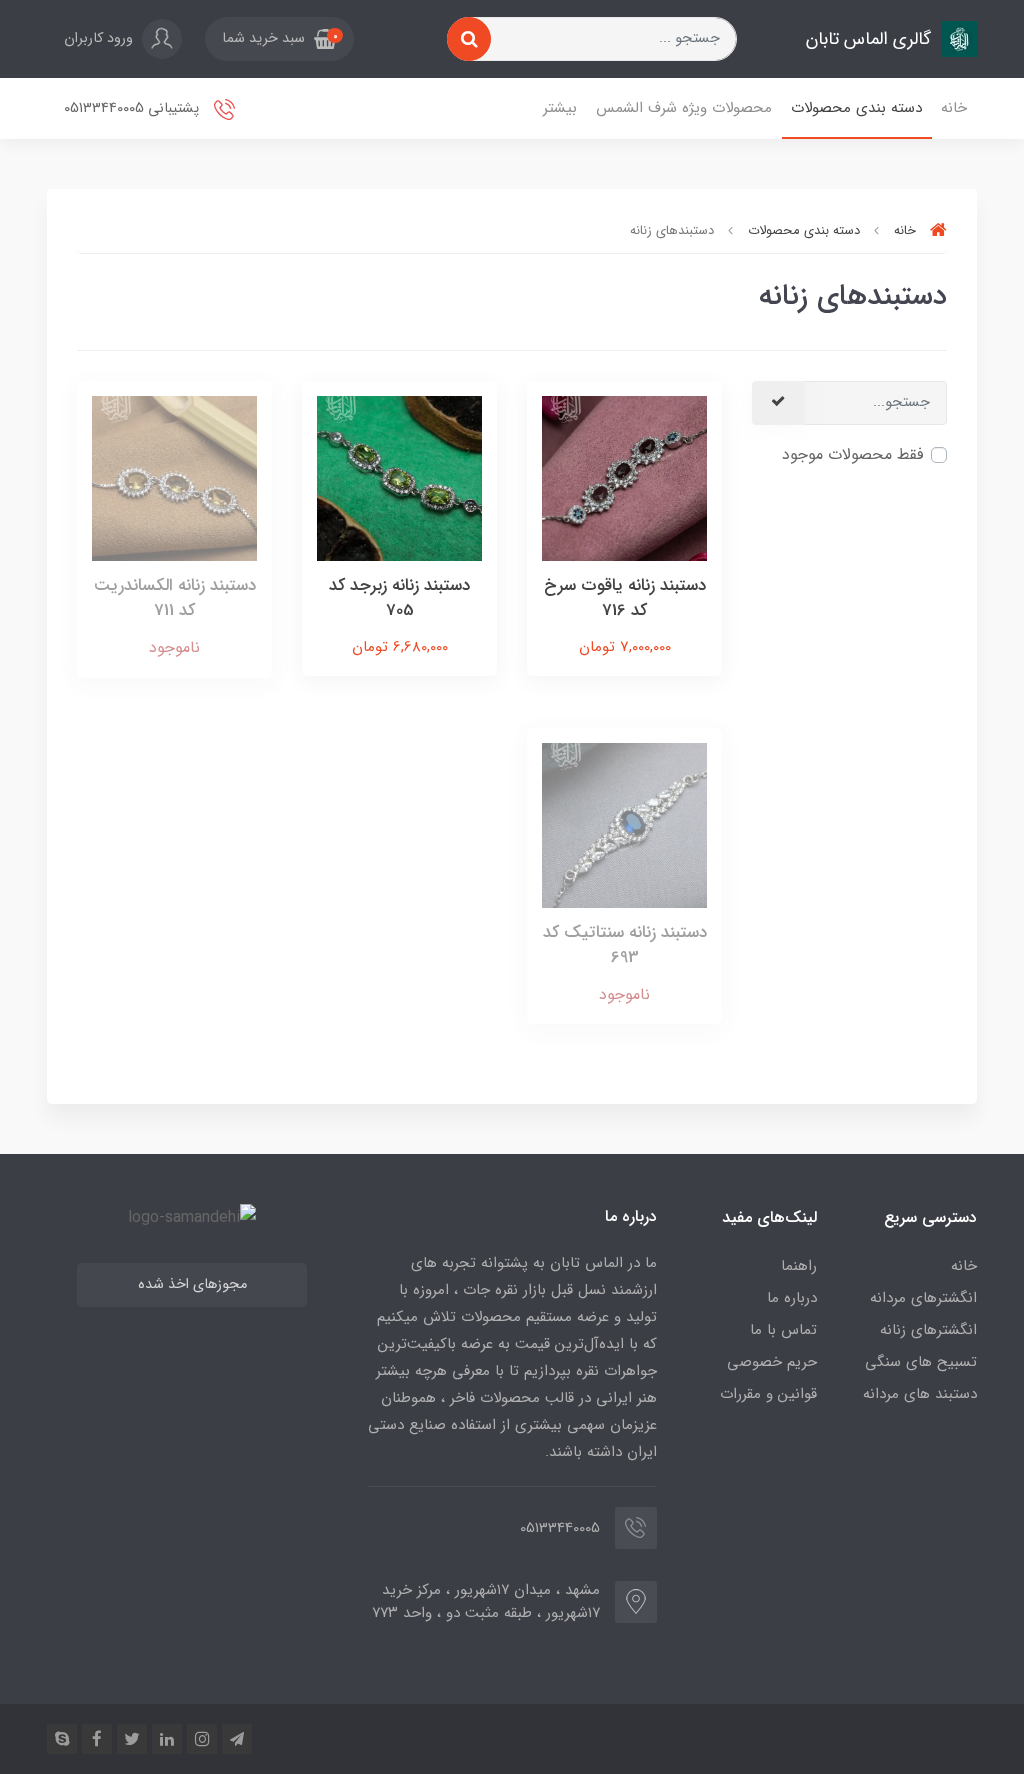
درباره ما (792, 1298)
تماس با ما (783, 1330)
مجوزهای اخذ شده (192, 1284)
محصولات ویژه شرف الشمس (684, 108)
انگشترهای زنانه (928, 1330)
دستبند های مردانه (920, 1394)
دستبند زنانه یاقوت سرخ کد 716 (625, 598)
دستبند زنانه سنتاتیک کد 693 (625, 945)
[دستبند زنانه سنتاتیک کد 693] (624, 824)
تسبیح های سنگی (921, 1362)
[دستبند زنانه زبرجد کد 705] (399, 477)
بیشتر (560, 108)
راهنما (799, 1266)
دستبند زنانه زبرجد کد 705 (399, 598)
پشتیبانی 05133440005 (133, 108)
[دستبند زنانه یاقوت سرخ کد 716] (624, 477)
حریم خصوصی (772, 1362)
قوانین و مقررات (768, 1394)
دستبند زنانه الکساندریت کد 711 (175, 598)
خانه (954, 108)
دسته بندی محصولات (856, 108)
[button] (279, 39)
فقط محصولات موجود (852, 454)
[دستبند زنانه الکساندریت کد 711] (174, 477)
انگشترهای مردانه (923, 1298)
